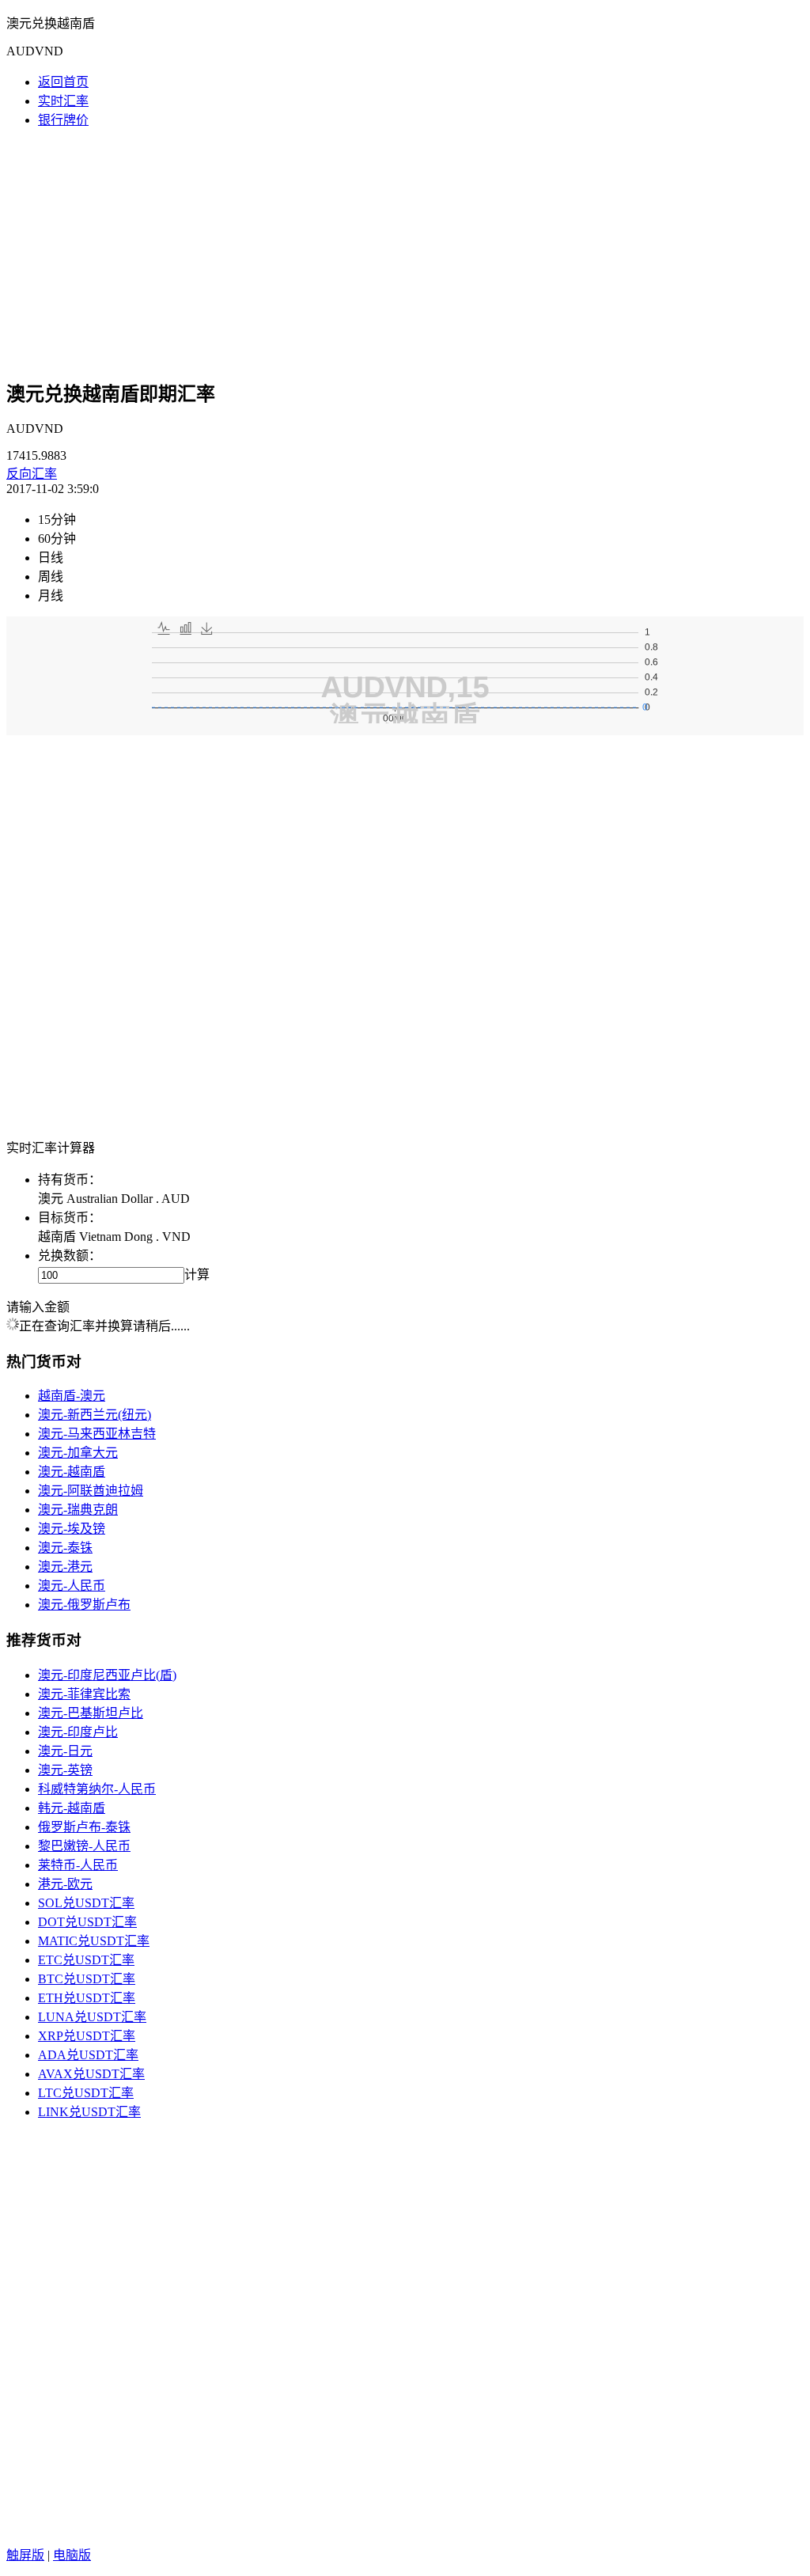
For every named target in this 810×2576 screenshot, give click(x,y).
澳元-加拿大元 (78, 1453)
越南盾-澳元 (72, 1396)
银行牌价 (63, 120)
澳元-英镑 (65, 1770)
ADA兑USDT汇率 (88, 2055)
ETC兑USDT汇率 (86, 1960)
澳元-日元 (65, 1751)
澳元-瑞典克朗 (78, 1510)
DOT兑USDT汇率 (87, 1922)
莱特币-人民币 (78, 1865)
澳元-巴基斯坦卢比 (91, 1713)
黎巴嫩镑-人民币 (84, 1846)
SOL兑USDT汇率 (86, 1903)
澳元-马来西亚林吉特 (97, 1434)
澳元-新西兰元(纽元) (95, 1415)
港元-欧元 (65, 1884)
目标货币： (70, 1218)
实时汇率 (63, 101)
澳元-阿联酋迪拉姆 (91, 1491)
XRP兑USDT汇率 (87, 2036)
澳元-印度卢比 (78, 1732)
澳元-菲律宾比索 (84, 1694)
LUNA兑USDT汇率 (92, 2017)
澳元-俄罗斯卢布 (84, 1605)
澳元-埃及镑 (72, 1529)
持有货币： (70, 1180)
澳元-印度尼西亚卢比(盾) (107, 1675)
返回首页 (63, 82)
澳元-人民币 (72, 1586)
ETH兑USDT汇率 (87, 1998)
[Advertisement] (405, 252)
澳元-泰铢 (65, 1548)
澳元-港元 (65, 1567)
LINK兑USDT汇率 (89, 2112)
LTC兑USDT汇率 (86, 2093)
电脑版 (72, 2555)
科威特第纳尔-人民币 (97, 1789)
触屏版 (25, 2555)
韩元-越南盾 (72, 1808)
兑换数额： (70, 1256)
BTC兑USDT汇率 (87, 1979)
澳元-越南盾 (72, 1472)
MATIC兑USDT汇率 (94, 1941)
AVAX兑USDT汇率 (91, 2074)
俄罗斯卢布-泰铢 (84, 1827)
